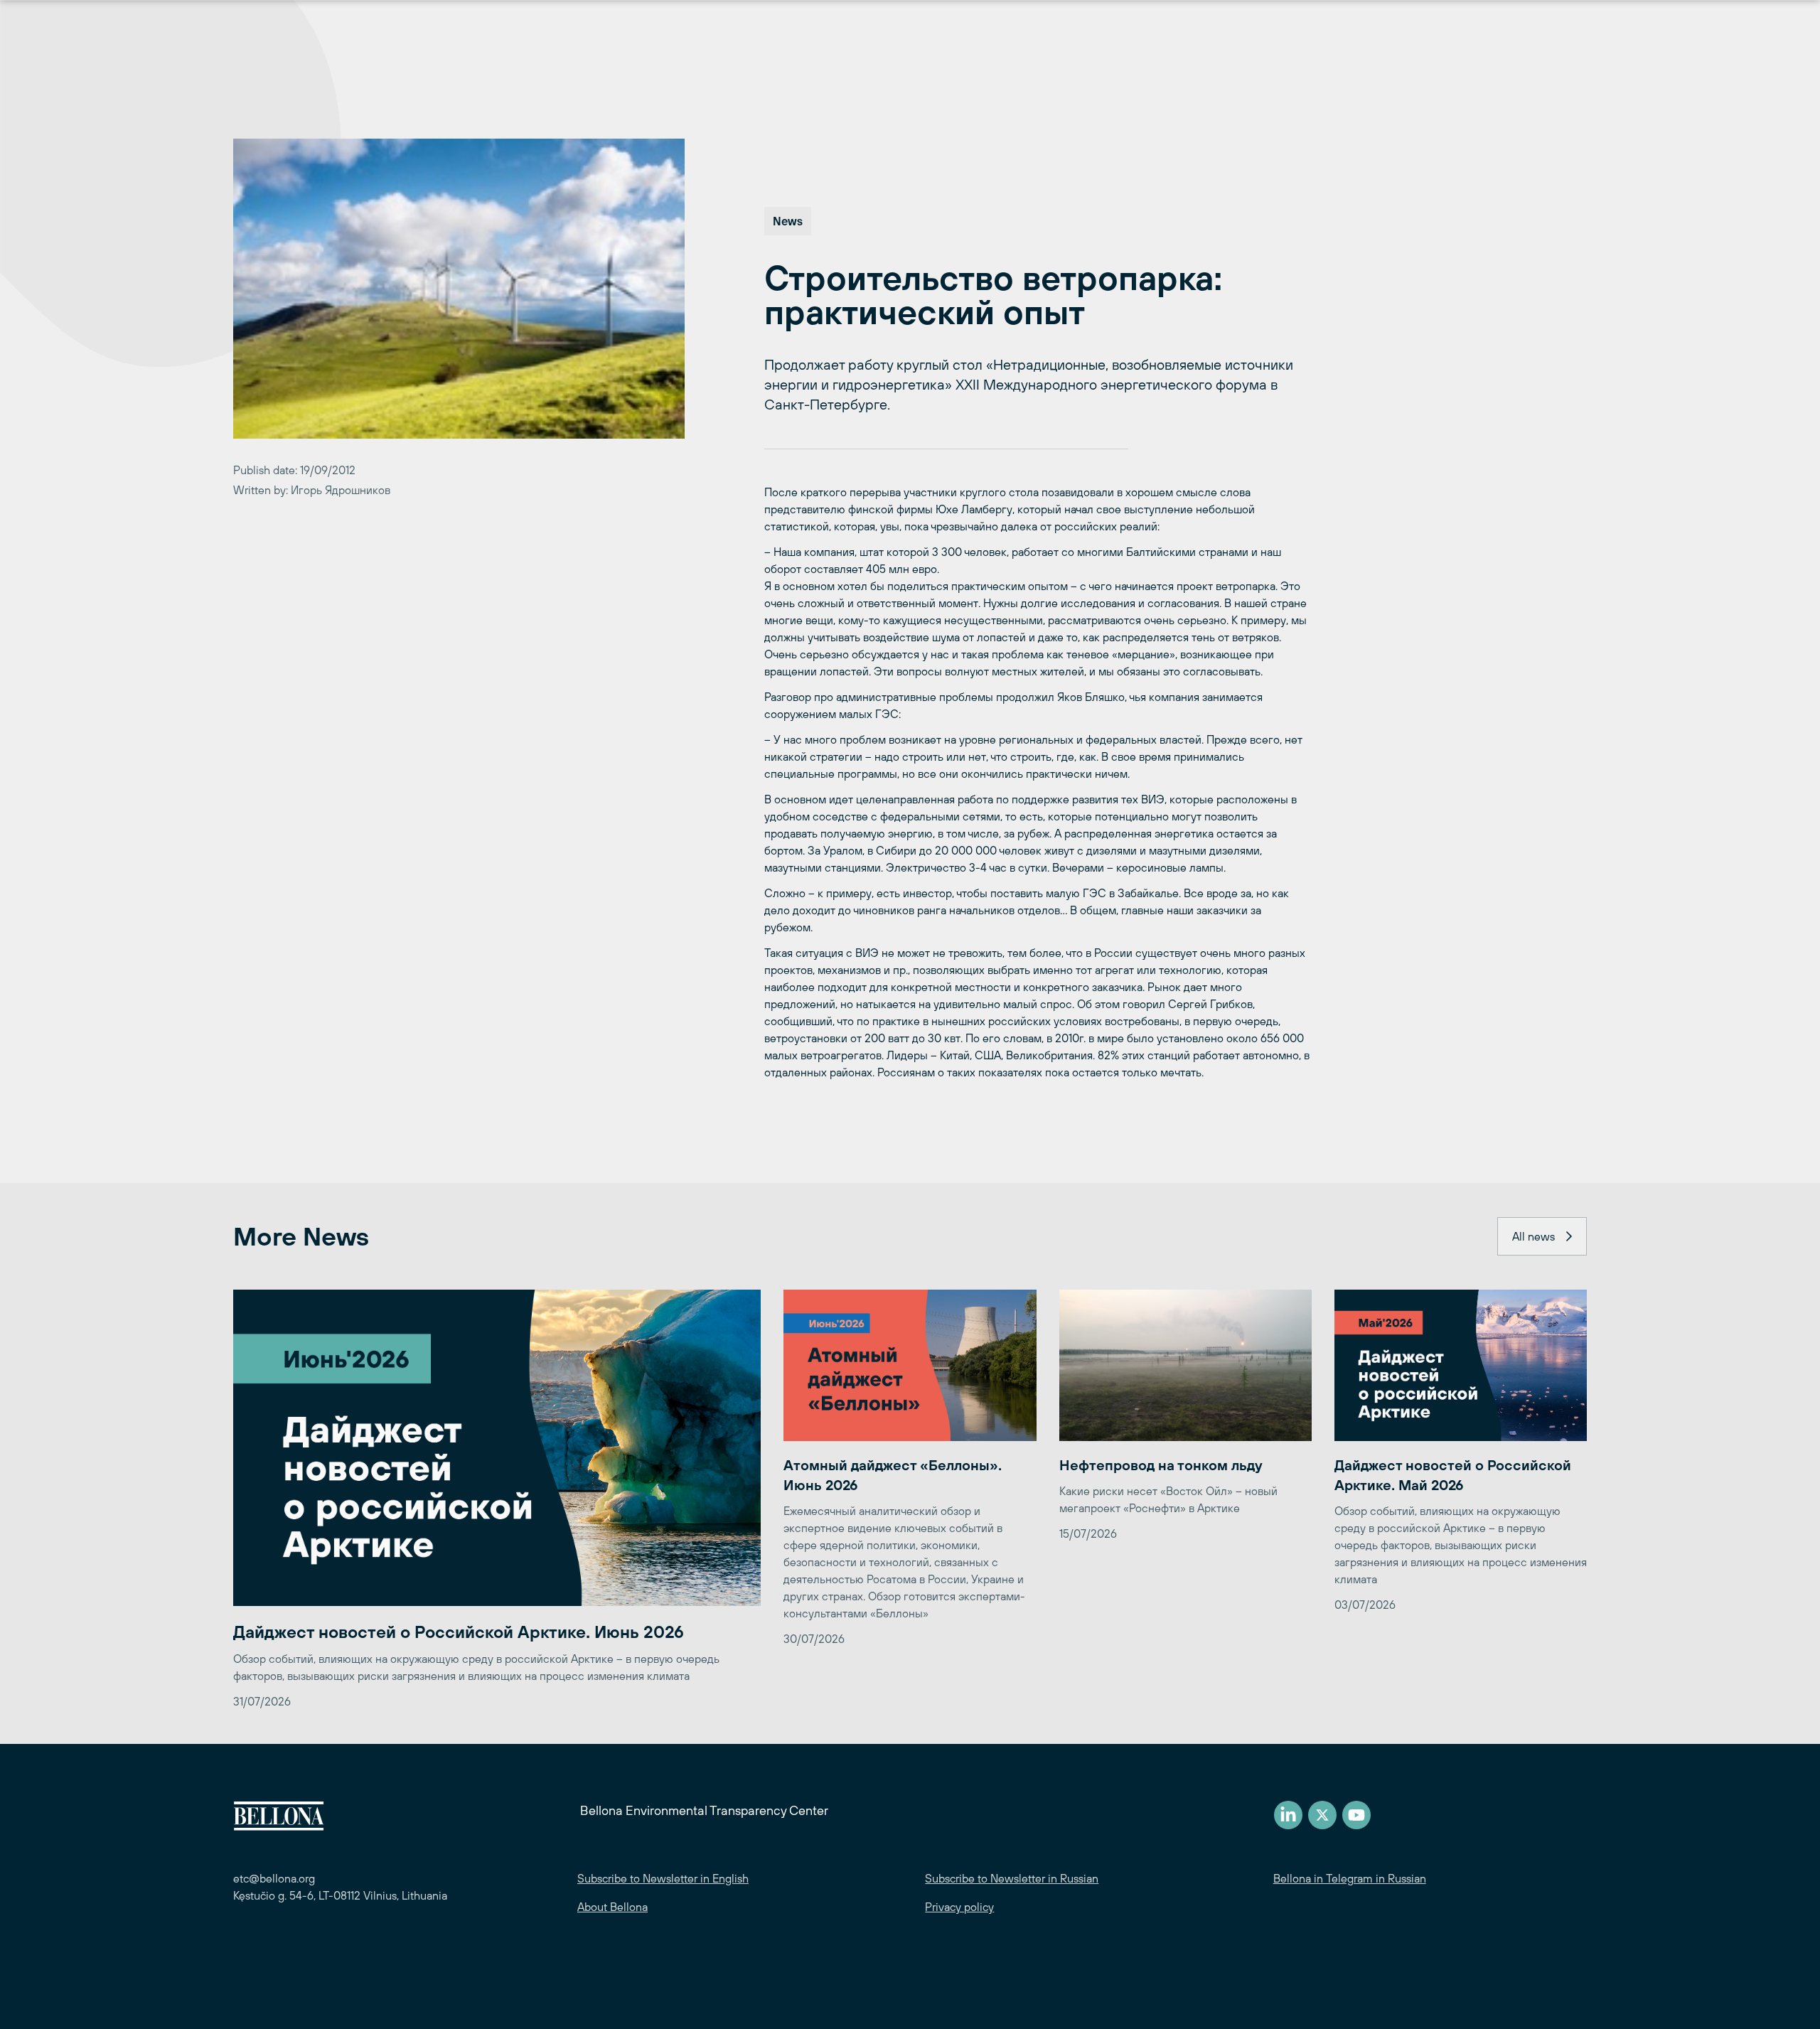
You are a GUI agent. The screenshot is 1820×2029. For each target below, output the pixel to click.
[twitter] (1322, 1815)
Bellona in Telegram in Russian (1350, 1878)
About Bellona (612, 1907)
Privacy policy (959, 1907)
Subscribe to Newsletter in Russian (1012, 1878)
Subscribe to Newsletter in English (663, 1878)
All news (1533, 1236)
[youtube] (1356, 1815)
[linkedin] (1288, 1815)
